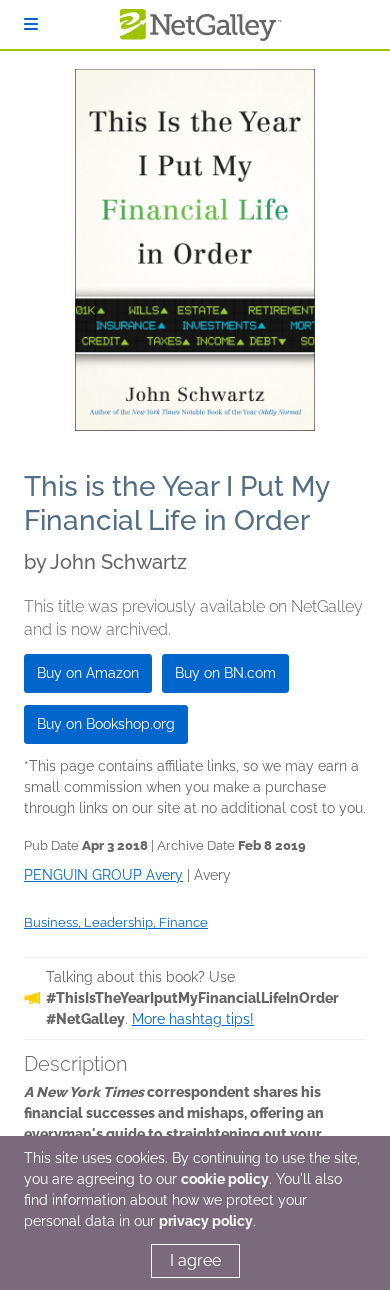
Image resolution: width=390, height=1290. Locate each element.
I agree (195, 1260)
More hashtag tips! (193, 1019)
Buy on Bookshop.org (106, 724)
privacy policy (206, 1221)
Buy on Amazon (88, 673)
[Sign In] (31, 24)
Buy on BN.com (225, 673)
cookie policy (225, 1179)
